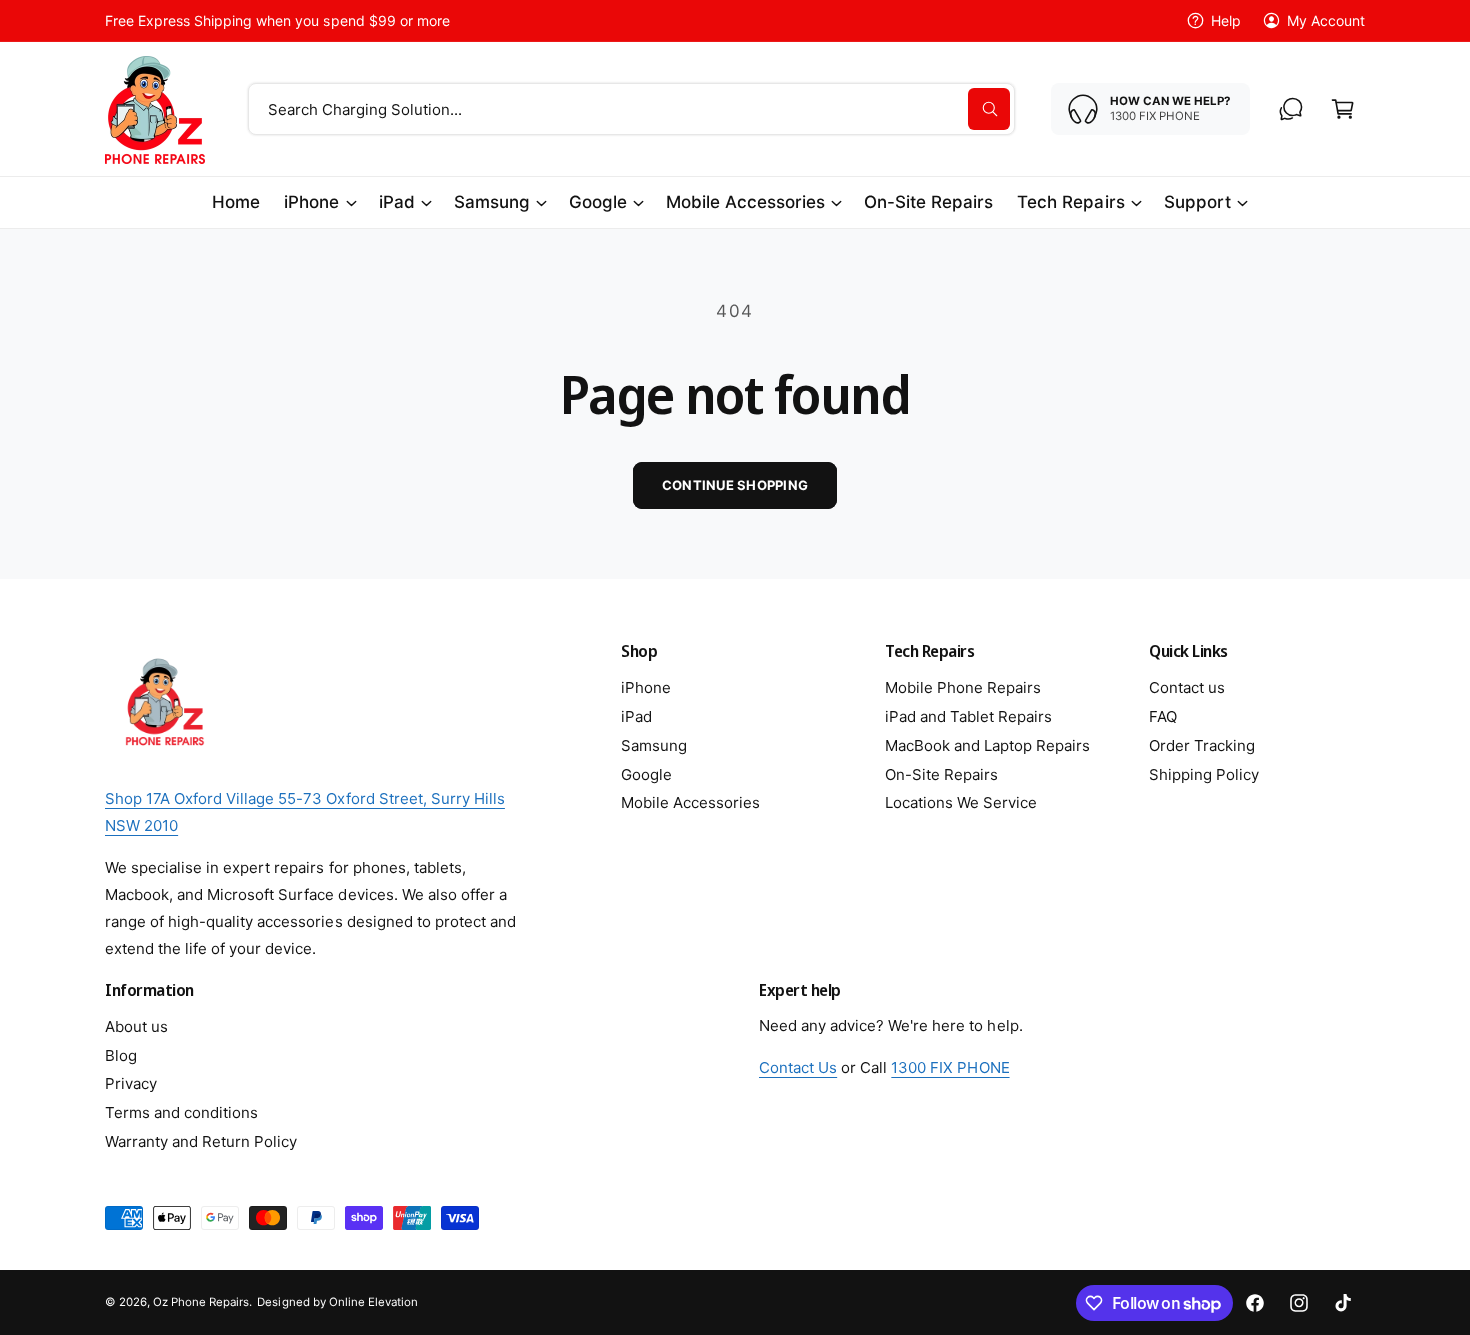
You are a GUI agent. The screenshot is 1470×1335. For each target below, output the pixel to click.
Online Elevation (373, 1302)
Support (1197, 202)
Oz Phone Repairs (201, 1302)
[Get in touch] (1291, 109)
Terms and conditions (181, 1112)
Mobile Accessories (745, 202)
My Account (1326, 20)
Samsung (492, 202)
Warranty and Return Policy (201, 1141)
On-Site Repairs (941, 774)
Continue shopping (735, 485)
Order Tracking (1202, 745)
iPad (397, 202)
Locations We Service (961, 802)
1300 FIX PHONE (950, 1067)
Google (598, 202)
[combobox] (631, 109)
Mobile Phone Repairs (963, 687)
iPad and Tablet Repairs (968, 716)
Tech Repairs (1070, 202)
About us (136, 1026)
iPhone (311, 202)
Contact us (1187, 687)
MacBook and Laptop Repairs (987, 745)
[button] (1343, 109)
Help (1226, 20)
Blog (121, 1055)
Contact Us (798, 1067)
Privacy (131, 1083)
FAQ (1163, 716)
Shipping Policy (1204, 774)
